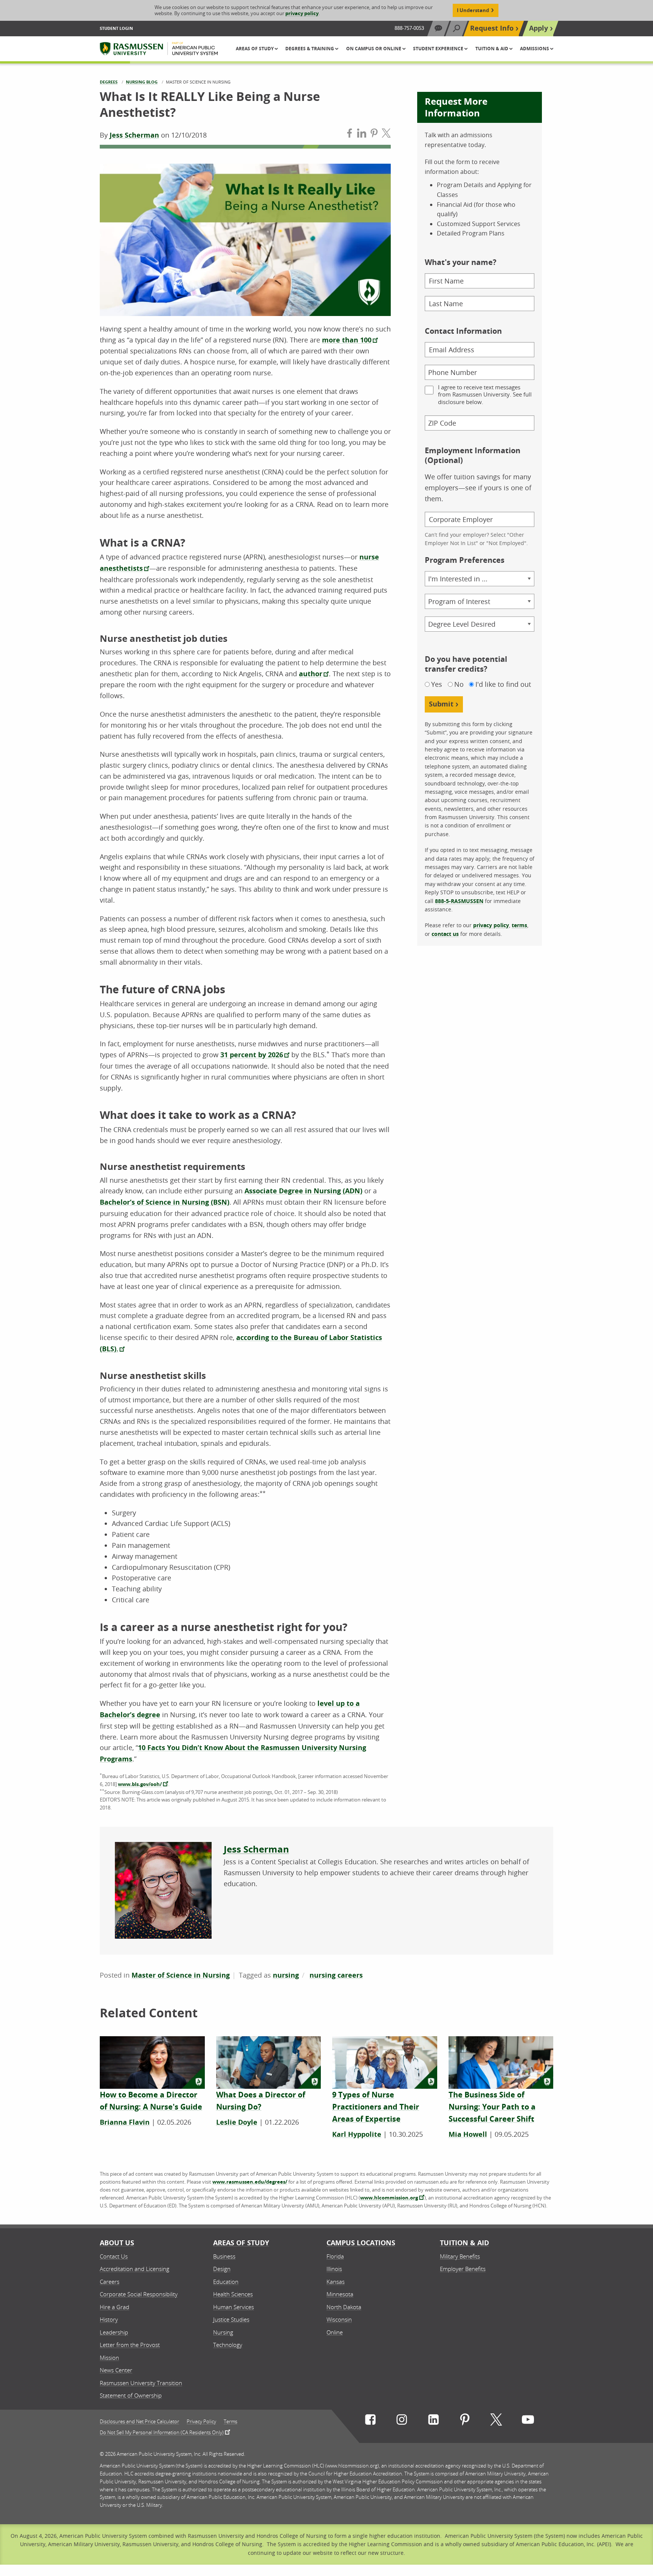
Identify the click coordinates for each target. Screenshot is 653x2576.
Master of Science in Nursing (181, 1975)
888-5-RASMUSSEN (459, 901)
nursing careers (336, 1975)
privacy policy (302, 13)
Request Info (492, 28)
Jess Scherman (134, 135)
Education (226, 2282)
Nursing (223, 2332)
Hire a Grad (115, 2307)
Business (224, 2256)
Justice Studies (231, 2319)
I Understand (473, 10)
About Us (117, 2243)
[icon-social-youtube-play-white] (528, 2421)
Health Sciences (233, 2294)
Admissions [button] (535, 49)
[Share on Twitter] (386, 135)
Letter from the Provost (130, 2345)
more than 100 (347, 340)
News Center (116, 2370)
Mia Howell (468, 2134)
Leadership (114, 2332)
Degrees (109, 82)
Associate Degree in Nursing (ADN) (303, 1191)
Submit (441, 704)
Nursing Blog (142, 82)
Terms (231, 2422)
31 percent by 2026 (252, 1055)
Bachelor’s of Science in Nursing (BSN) (165, 1202)
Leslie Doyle (237, 2122)
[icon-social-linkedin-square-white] (433, 2421)
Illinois (334, 2269)
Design (222, 2269)
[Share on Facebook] (350, 135)
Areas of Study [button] (255, 49)
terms (519, 925)
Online (335, 2332)
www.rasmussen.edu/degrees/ (250, 2182)
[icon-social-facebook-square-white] (370, 2421)
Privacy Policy (201, 2422)
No (459, 684)
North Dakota (344, 2307)
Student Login (116, 28)
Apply (538, 28)
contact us (445, 934)
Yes (437, 684)
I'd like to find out (503, 684)
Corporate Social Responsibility (139, 2294)
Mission (109, 2358)
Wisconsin (339, 2319)
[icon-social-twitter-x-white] (496, 2421)
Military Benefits (460, 2256)
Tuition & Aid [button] (492, 49)
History (109, 2319)
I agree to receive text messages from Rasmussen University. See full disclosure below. (485, 395)
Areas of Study (241, 2243)
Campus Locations (361, 2243)
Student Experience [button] (439, 49)
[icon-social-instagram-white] (402, 2421)
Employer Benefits (463, 2269)
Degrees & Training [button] (310, 49)
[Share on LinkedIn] (362, 135)
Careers (110, 2282)
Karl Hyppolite (357, 2134)
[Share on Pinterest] (374, 135)
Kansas (336, 2282)
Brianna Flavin (125, 2122)
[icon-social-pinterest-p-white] (465, 2421)
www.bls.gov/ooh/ (140, 1784)
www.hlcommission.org (389, 2198)
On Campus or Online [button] (374, 49)
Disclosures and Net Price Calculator (139, 2422)
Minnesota (340, 2294)
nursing (286, 1975)
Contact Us (114, 2256)
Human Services (234, 2307)
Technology (228, 2345)
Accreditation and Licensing (135, 2269)
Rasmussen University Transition (141, 2383)
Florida (335, 2256)
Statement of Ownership (131, 2395)
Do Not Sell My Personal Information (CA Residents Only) (162, 2432)
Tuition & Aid (464, 2243)
